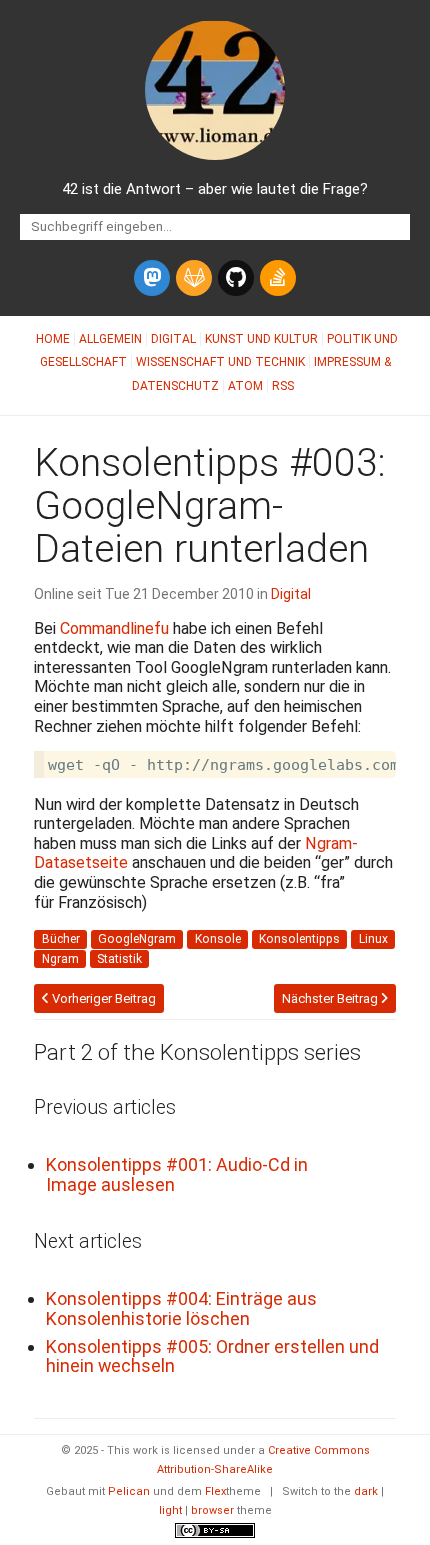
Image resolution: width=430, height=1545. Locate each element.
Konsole (218, 939)
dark (366, 1491)
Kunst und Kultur (261, 339)
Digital (173, 339)
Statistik (119, 959)
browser (212, 1510)
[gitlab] (194, 278)
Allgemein (110, 339)
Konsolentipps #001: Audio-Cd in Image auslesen (177, 1174)
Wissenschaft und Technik (220, 362)
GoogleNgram (137, 939)
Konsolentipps (299, 939)
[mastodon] (152, 278)
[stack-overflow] (278, 278)
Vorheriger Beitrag (102, 998)
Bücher (61, 939)
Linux (373, 939)
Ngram (60, 959)
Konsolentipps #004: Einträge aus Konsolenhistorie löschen (181, 1308)
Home (53, 339)
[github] (236, 278)
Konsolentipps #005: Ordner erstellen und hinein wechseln (212, 1356)
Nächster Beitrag (331, 998)
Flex (215, 1491)
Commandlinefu (114, 628)
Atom (245, 386)
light (170, 1510)
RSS (283, 386)
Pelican (129, 1491)
